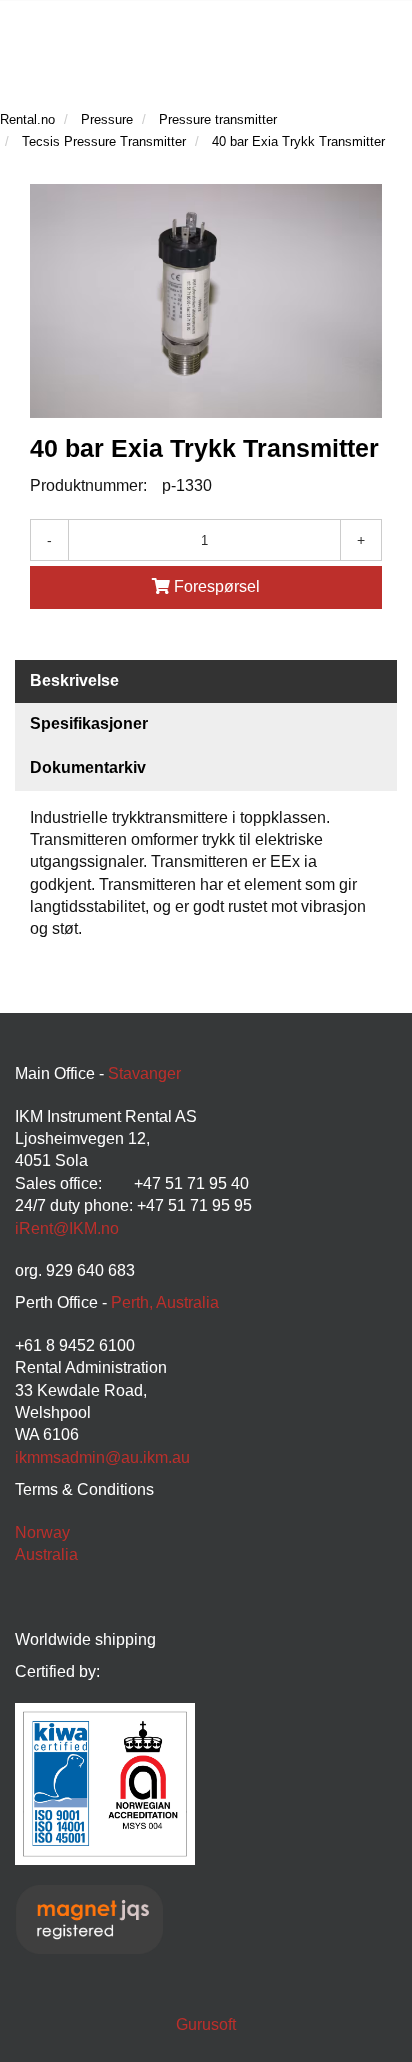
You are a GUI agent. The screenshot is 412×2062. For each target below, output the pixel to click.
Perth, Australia (165, 1302)
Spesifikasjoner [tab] (89, 723)
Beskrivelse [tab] (74, 680)
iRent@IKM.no (67, 1228)
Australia (46, 1554)
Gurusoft (206, 2024)
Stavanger (144, 1073)
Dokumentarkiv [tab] (88, 767)
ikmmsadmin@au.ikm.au (102, 1457)
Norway (42, 1532)
